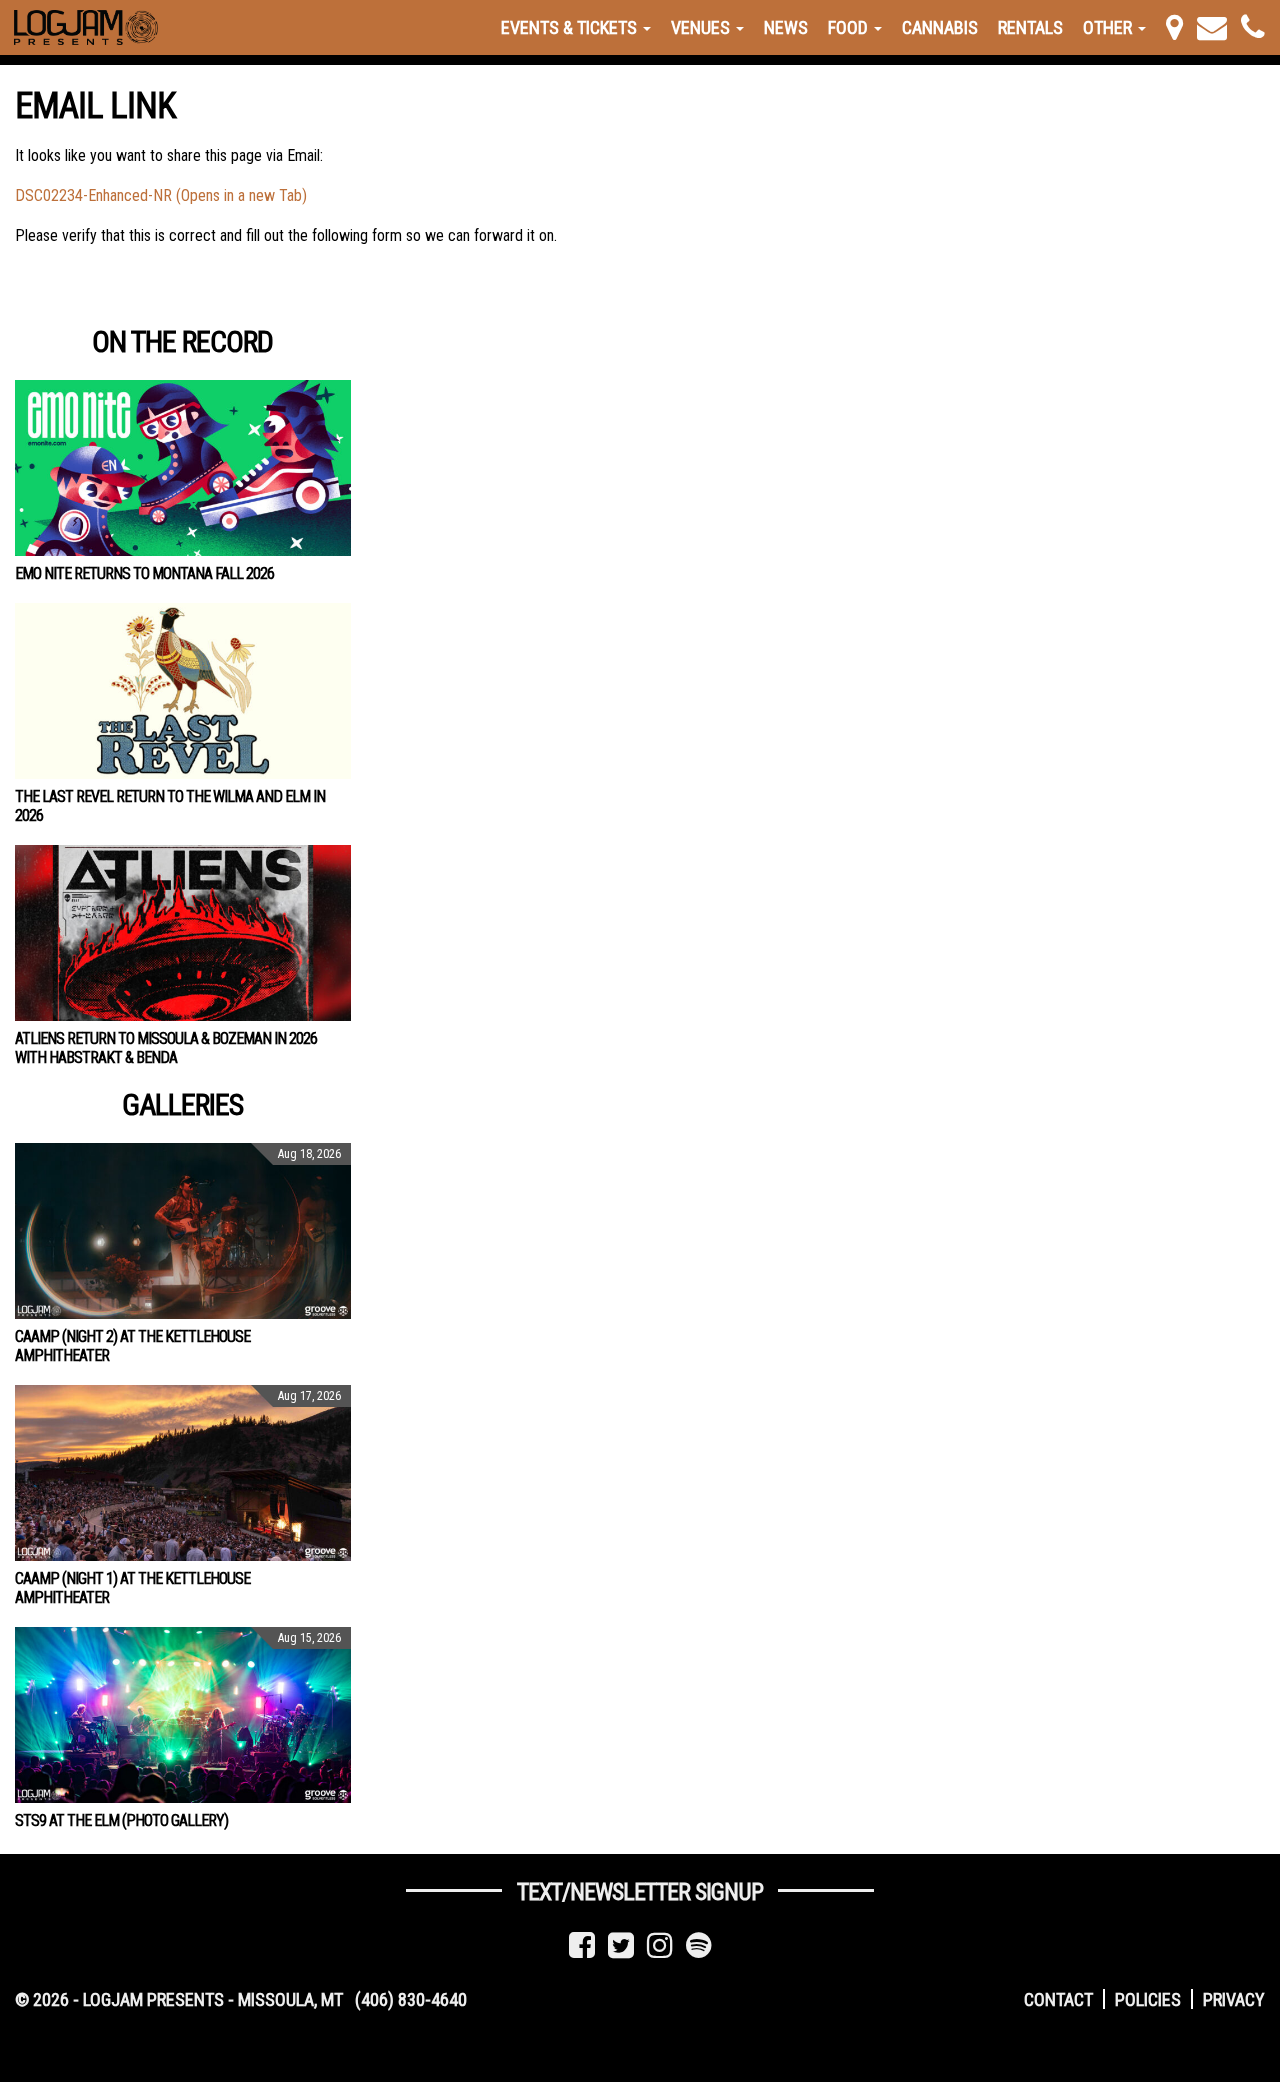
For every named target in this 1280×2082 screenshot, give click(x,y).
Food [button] (850, 27)
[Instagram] (660, 1945)
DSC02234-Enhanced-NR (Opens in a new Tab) (161, 195)
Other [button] (1109, 27)
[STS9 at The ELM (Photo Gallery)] (183, 1715)
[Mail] (1212, 27)
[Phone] (1253, 27)
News (786, 27)
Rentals (1030, 27)
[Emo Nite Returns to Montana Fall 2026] (183, 468)
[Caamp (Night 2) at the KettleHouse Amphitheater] (183, 1231)
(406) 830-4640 (411, 1999)
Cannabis (940, 27)
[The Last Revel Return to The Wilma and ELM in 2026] (183, 691)
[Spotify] (699, 1945)
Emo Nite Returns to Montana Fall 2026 (144, 573)
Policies (1148, 1999)
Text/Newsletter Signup (640, 1892)
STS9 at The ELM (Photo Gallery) (121, 1820)
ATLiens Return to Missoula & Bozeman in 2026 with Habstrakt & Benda (166, 1048)
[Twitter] (621, 1945)
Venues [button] (702, 27)
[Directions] (1174, 27)
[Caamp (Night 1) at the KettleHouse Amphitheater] (183, 1473)
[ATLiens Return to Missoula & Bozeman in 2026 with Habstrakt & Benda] (183, 933)
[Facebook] (582, 1945)
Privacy (1234, 1999)
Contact (1058, 1999)
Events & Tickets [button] (571, 27)
